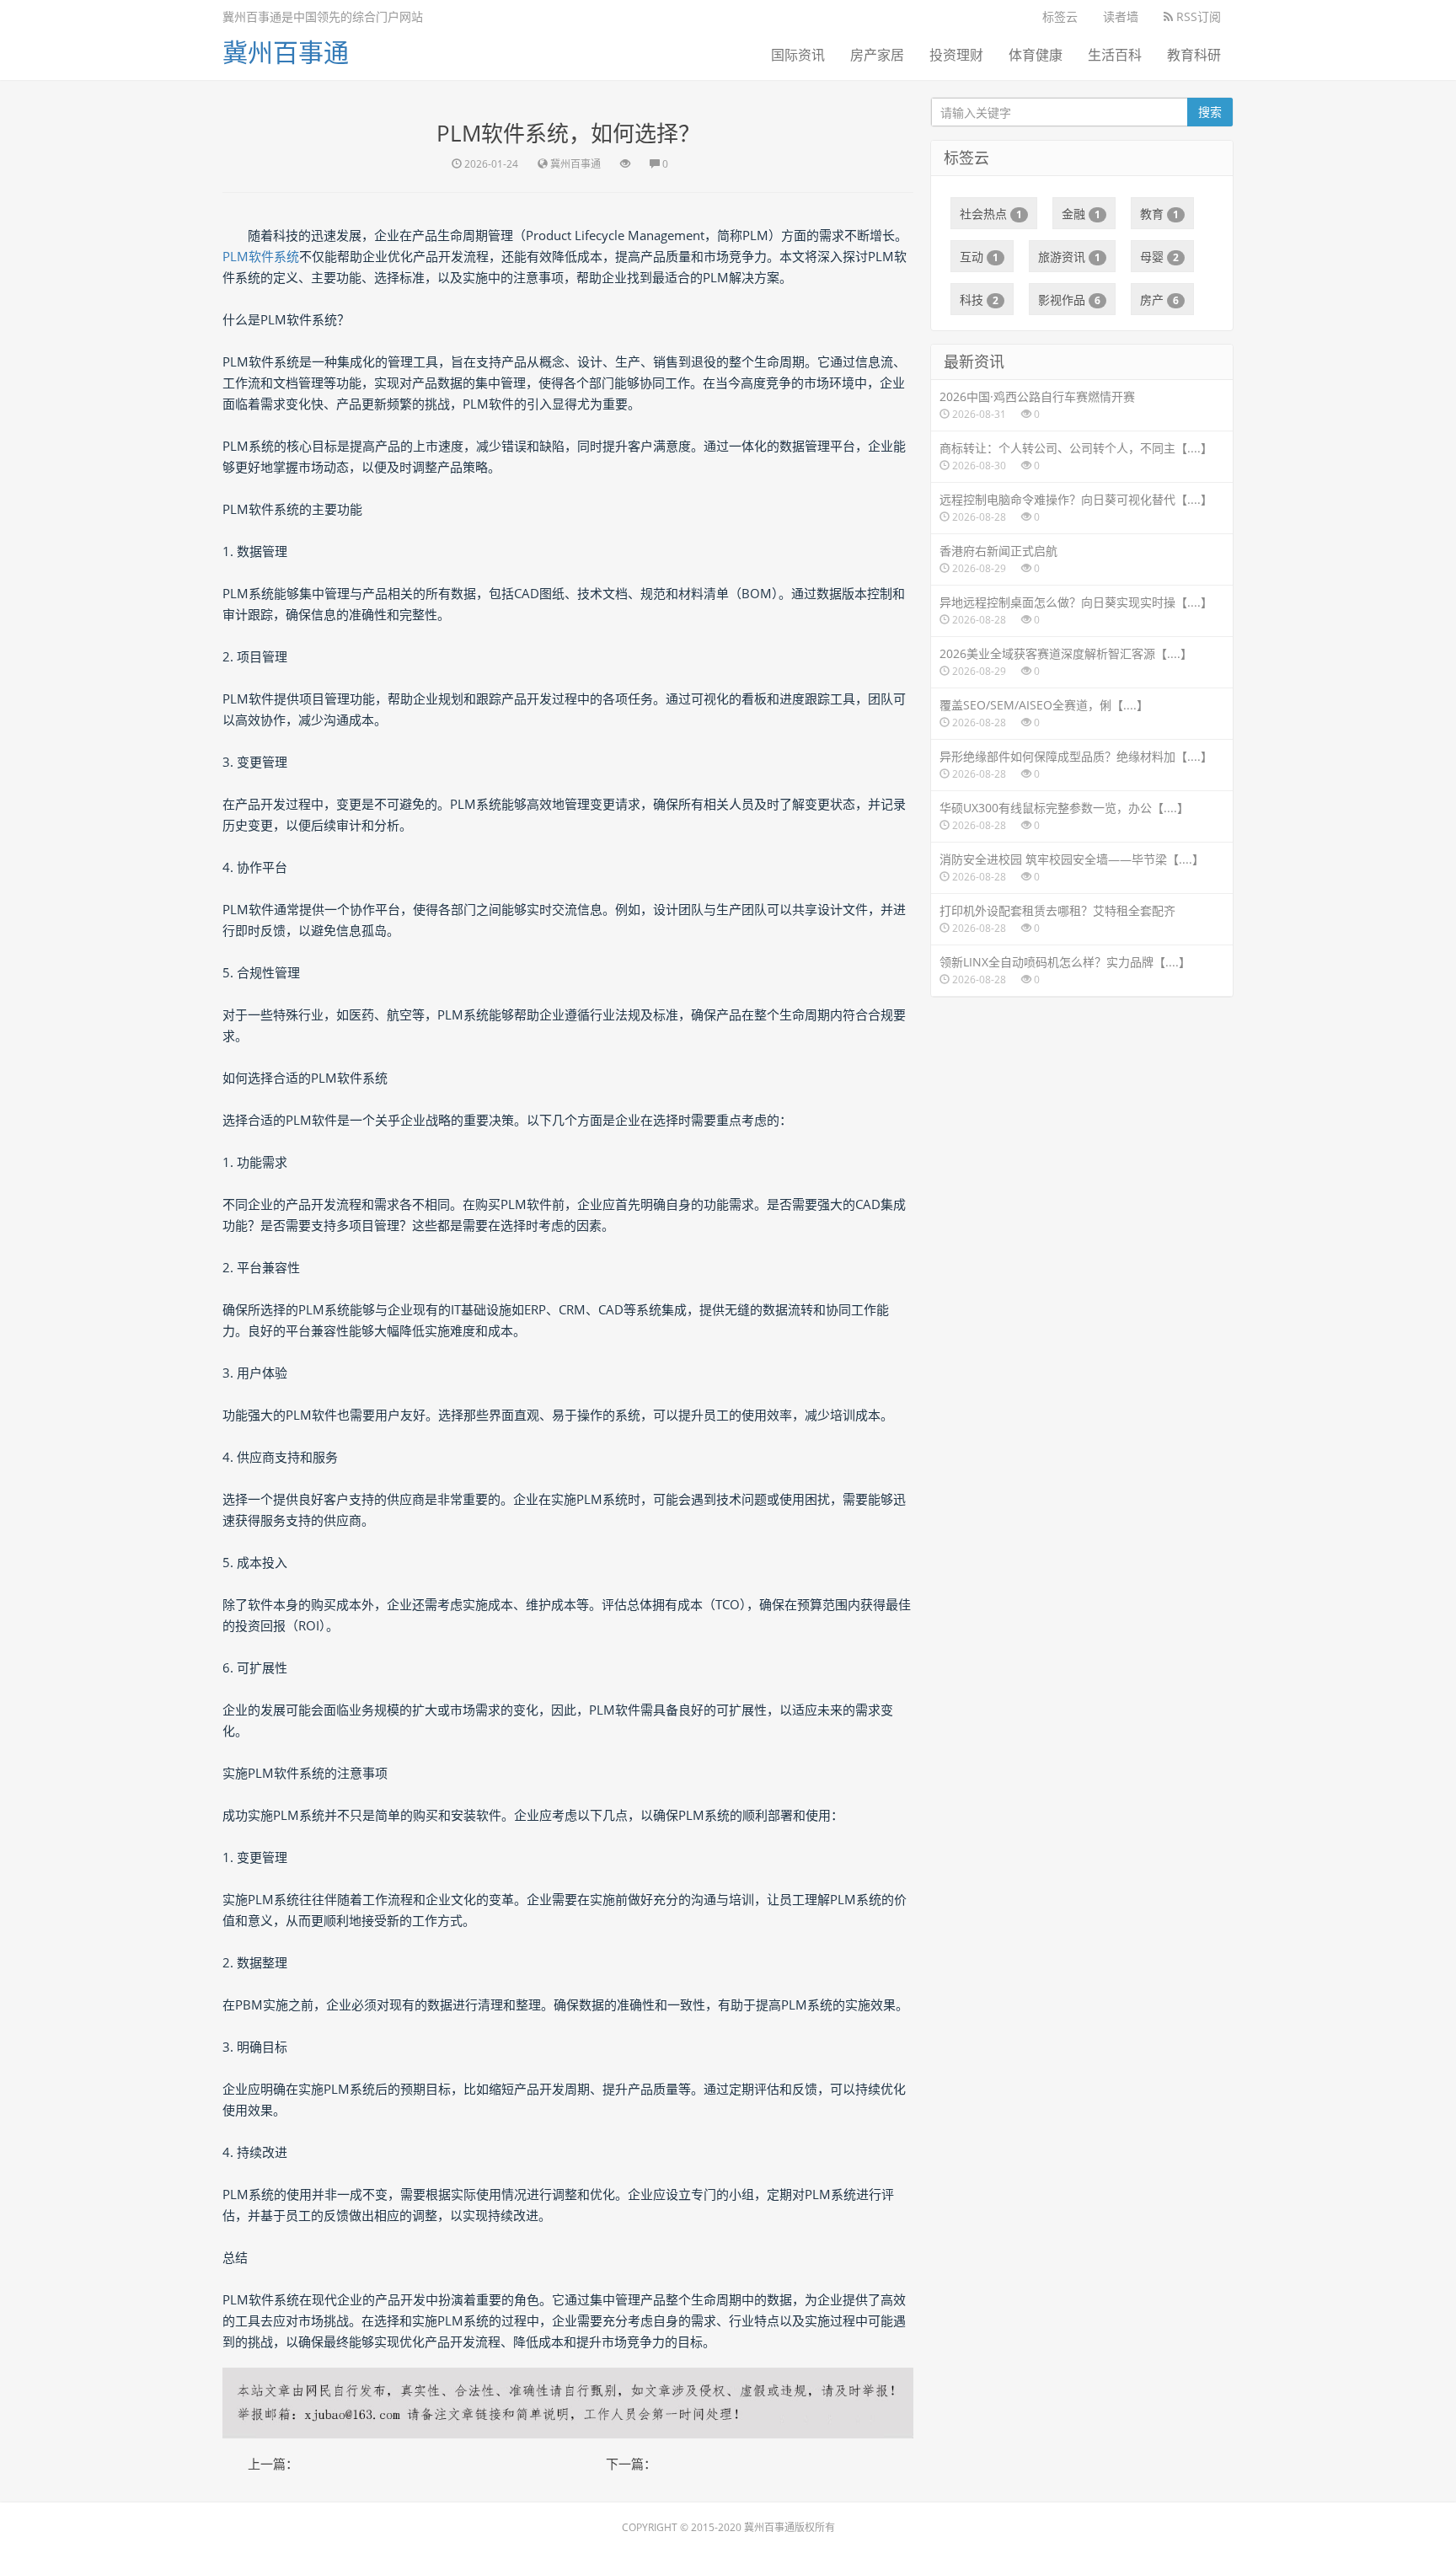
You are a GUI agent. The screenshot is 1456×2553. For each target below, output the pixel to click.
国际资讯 (798, 55)
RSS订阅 (1197, 16)
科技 (979, 300)
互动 (979, 257)
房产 (1159, 300)
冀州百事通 (286, 52)
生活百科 (1115, 55)
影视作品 (1069, 300)
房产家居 (877, 55)
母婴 (1159, 257)
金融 (1081, 214)
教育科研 (1194, 55)
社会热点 (991, 214)
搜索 (1210, 112)
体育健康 (1036, 55)
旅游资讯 (1069, 257)
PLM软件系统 (261, 256)
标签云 (1060, 16)
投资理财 (956, 55)
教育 (1159, 214)
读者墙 (1121, 16)
